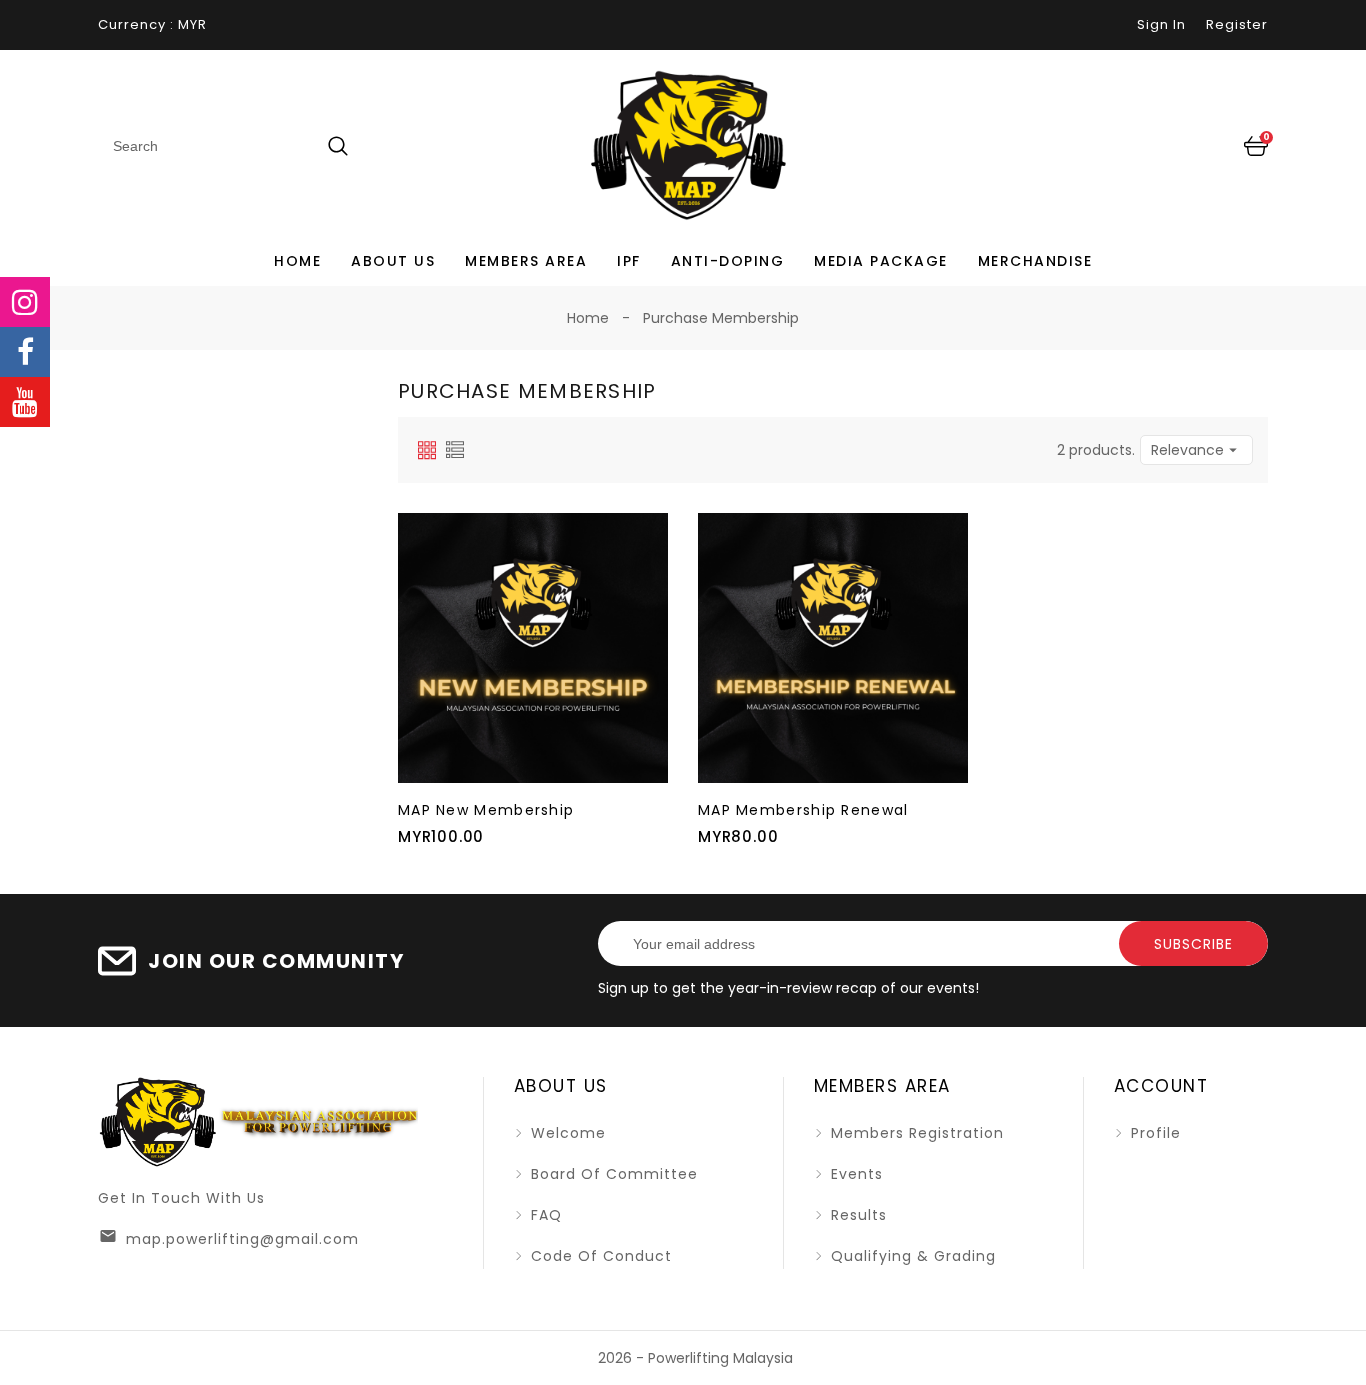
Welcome (566, 1133)
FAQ (544, 1215)
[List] (455, 450)
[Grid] (427, 450)
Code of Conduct (599, 1256)
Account (1161, 1086)
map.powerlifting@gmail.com (242, 1239)
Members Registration (915, 1133)
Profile (1153, 1133)
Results (856, 1215)
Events (854, 1174)
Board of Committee (612, 1174)
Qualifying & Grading (911, 1256)
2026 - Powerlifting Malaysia (695, 1358)
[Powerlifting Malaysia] (258, 1121)
